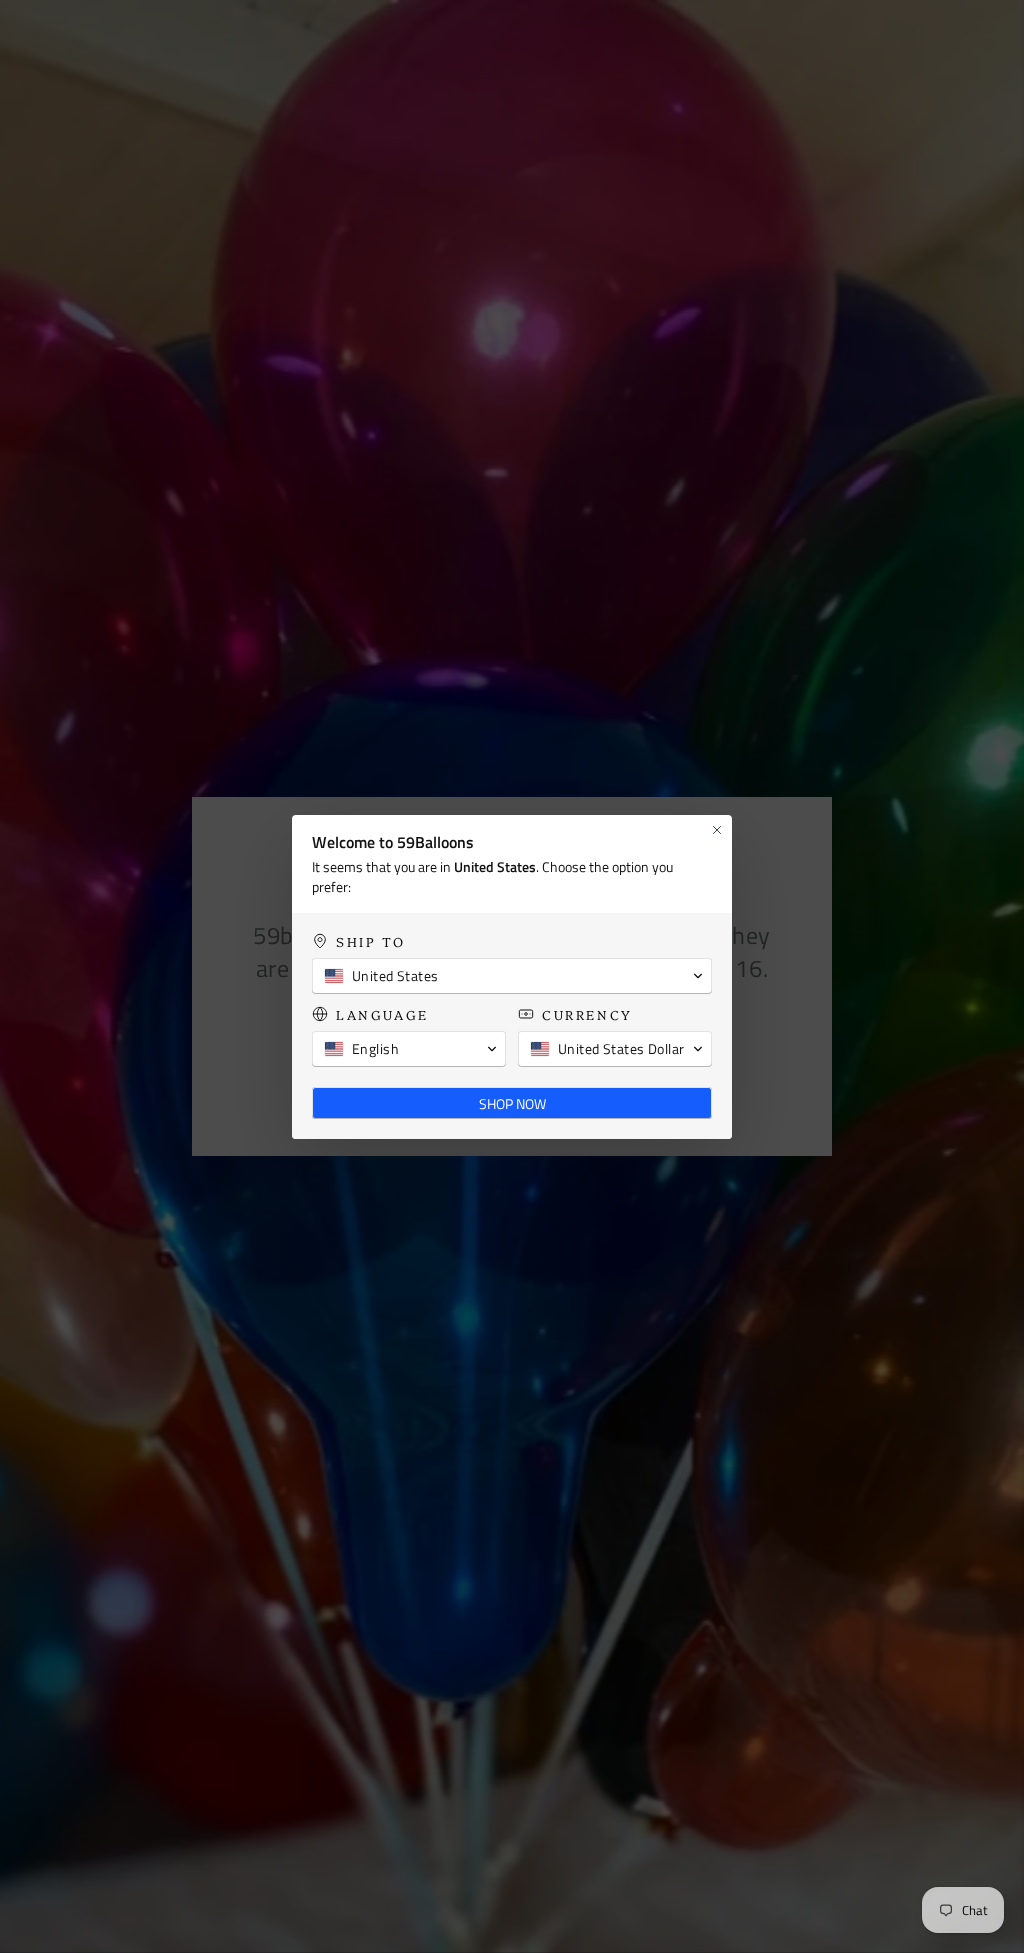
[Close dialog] (717, 830)
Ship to (370, 941)
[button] (512, 976)
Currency (587, 1014)
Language (382, 1014)
